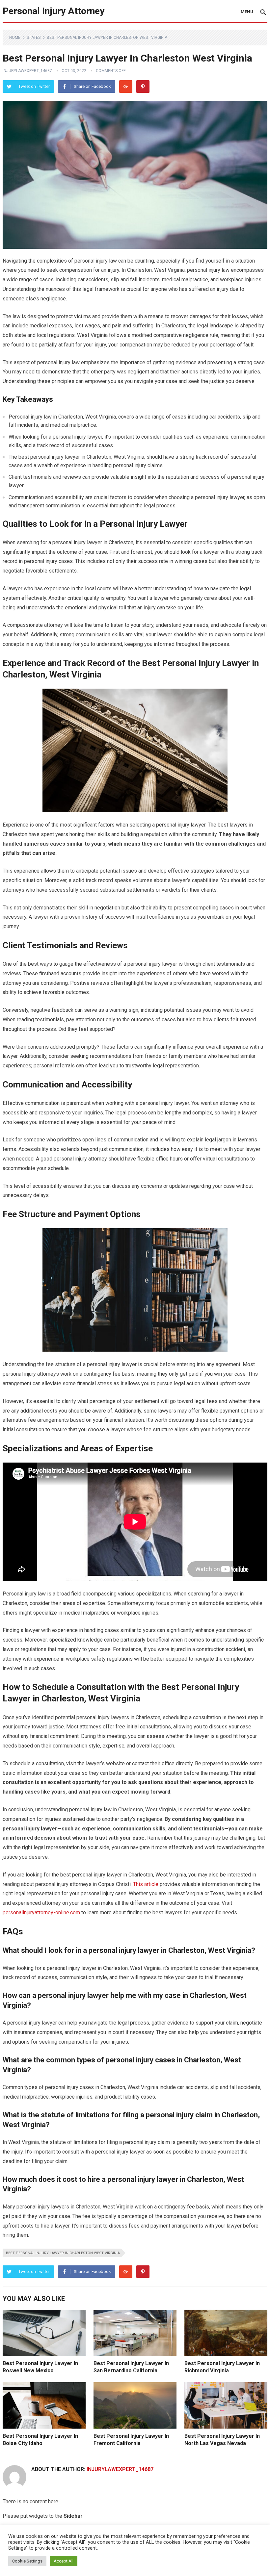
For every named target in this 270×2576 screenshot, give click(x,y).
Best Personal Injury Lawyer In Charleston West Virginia (63, 2253)
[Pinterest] (143, 87)
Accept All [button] (64, 2561)
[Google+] (126, 87)
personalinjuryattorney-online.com (41, 1913)
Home (15, 38)
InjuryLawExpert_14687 (27, 71)
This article (146, 1884)
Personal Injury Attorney (54, 11)
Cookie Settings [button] (27, 2561)
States (34, 38)
